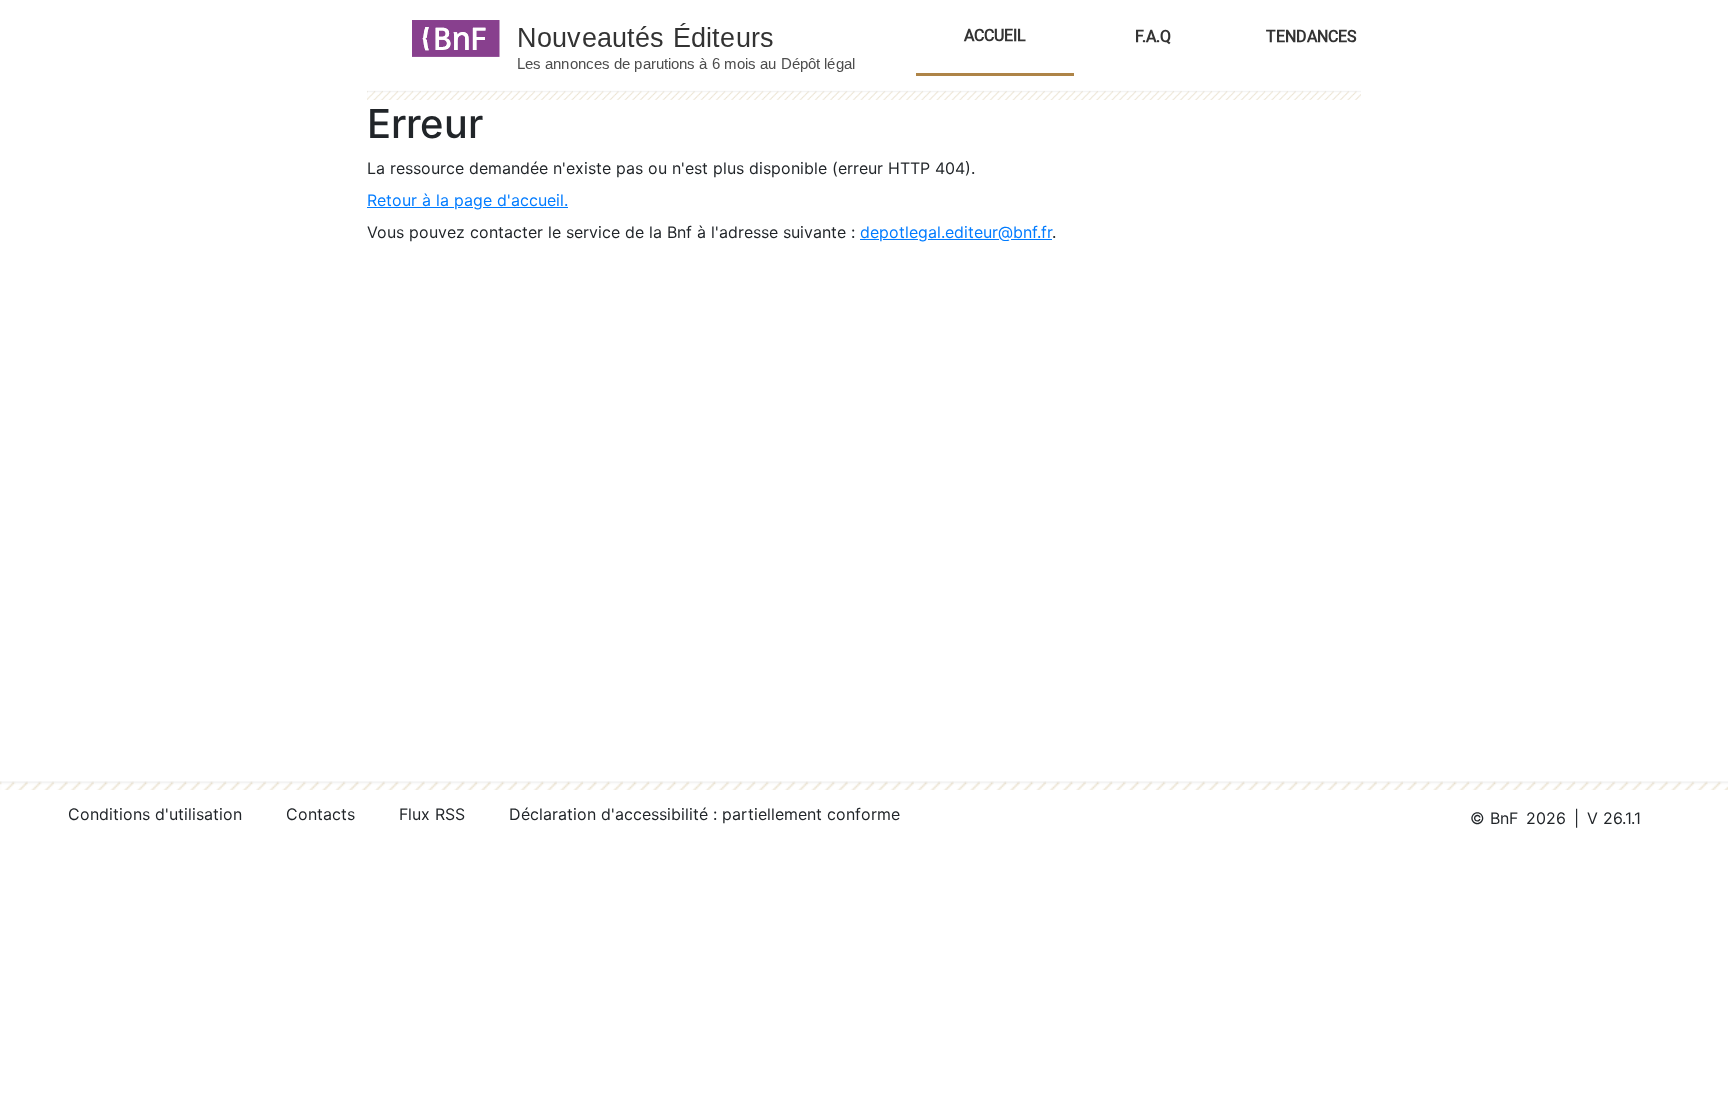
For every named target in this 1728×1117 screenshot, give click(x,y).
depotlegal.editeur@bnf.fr (956, 232)
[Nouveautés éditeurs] (704, 37)
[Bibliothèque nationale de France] (449, 37)
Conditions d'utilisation (155, 814)
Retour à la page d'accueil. (467, 200)
